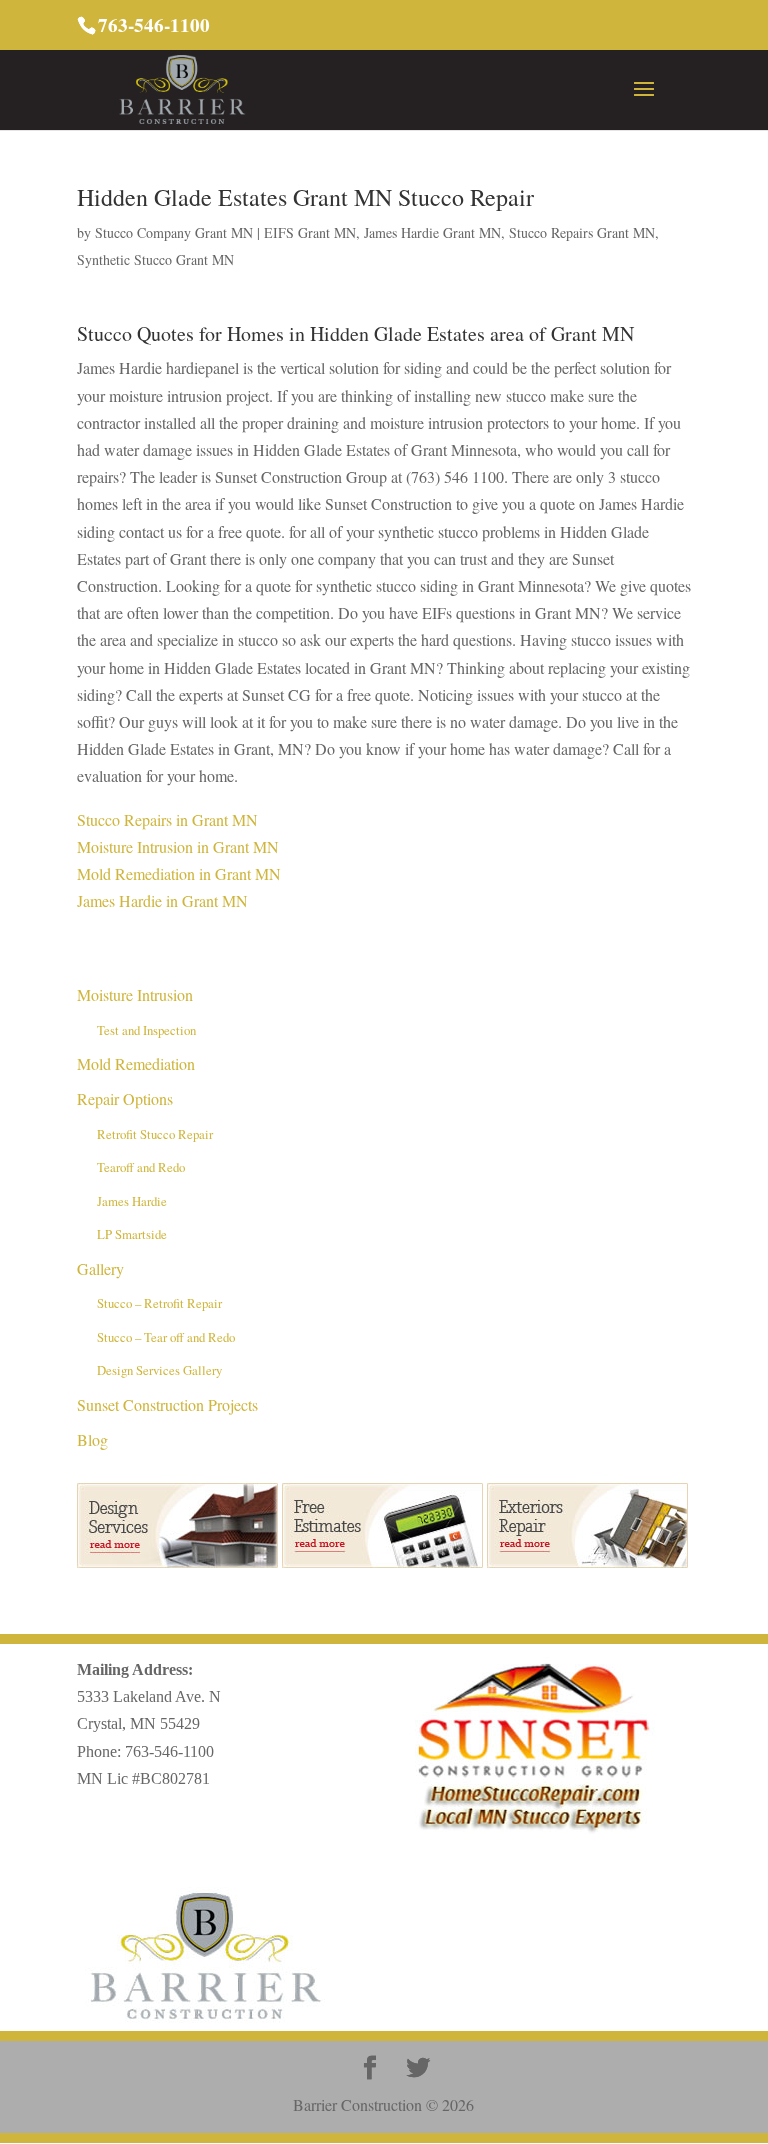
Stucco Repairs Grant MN (582, 232)
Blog (92, 1439)
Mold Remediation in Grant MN (179, 873)
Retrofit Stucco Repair (155, 1134)
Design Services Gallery (159, 1370)
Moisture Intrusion (135, 994)
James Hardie (132, 1201)
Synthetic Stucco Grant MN (155, 259)
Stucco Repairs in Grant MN (167, 819)
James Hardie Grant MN (432, 232)
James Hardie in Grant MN (162, 900)
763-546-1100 (169, 1751)
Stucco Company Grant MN (174, 232)
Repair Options (125, 1098)
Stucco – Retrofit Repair (159, 1303)
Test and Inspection (146, 1030)
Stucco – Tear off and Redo (166, 1337)
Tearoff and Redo (141, 1167)
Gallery (100, 1268)
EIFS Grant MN (310, 232)
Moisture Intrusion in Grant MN (178, 846)
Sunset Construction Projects (167, 1404)
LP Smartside (132, 1234)
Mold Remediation (136, 1063)
